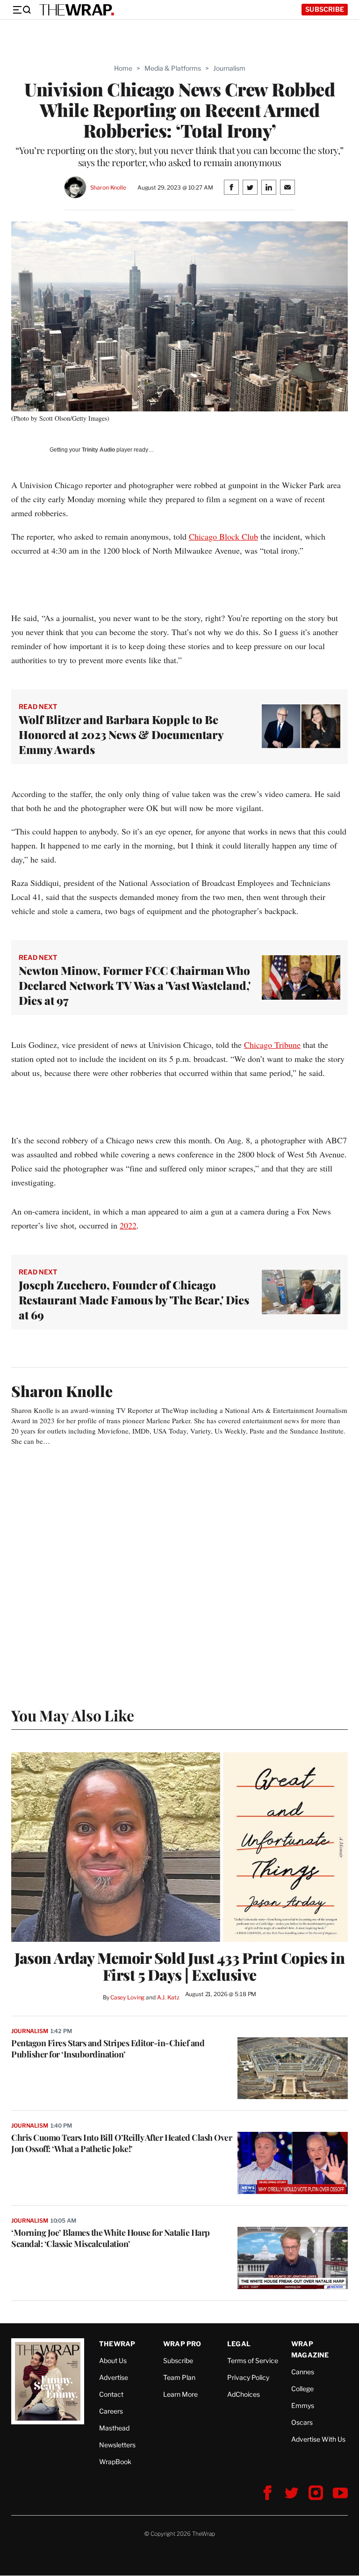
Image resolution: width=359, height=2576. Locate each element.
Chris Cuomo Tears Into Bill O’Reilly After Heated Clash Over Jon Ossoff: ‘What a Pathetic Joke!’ (122, 2143)
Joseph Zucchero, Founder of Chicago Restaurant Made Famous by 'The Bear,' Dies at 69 (134, 1300)
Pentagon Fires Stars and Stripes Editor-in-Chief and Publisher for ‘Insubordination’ (108, 2049)
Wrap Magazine (310, 2349)
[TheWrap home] (77, 10)
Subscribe (325, 9)
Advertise (114, 2377)
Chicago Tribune (272, 1045)
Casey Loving (127, 1997)
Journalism (229, 68)
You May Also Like (73, 1715)
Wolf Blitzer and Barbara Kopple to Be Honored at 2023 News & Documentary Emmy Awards (121, 734)
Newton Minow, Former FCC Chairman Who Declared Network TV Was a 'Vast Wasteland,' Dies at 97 (135, 985)
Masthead (114, 2428)
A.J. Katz (168, 1997)
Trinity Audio (98, 450)
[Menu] (22, 10)
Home (123, 68)
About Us (113, 2360)
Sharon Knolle (108, 187)
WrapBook (115, 2462)
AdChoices (244, 2394)
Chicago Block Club (223, 536)
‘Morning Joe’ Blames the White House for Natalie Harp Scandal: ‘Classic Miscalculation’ (111, 2238)
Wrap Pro (182, 2344)
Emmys (303, 2405)
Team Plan (179, 2377)
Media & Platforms (173, 68)
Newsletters (117, 2445)
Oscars (302, 2422)
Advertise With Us (318, 2439)
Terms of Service (253, 2360)
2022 (128, 1225)
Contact (111, 2394)
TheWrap (117, 2344)
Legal (239, 2344)
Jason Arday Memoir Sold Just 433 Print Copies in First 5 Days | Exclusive (179, 1966)
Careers (111, 2411)
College (302, 2389)
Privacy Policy (248, 2377)
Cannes (303, 2372)
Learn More (180, 2394)
